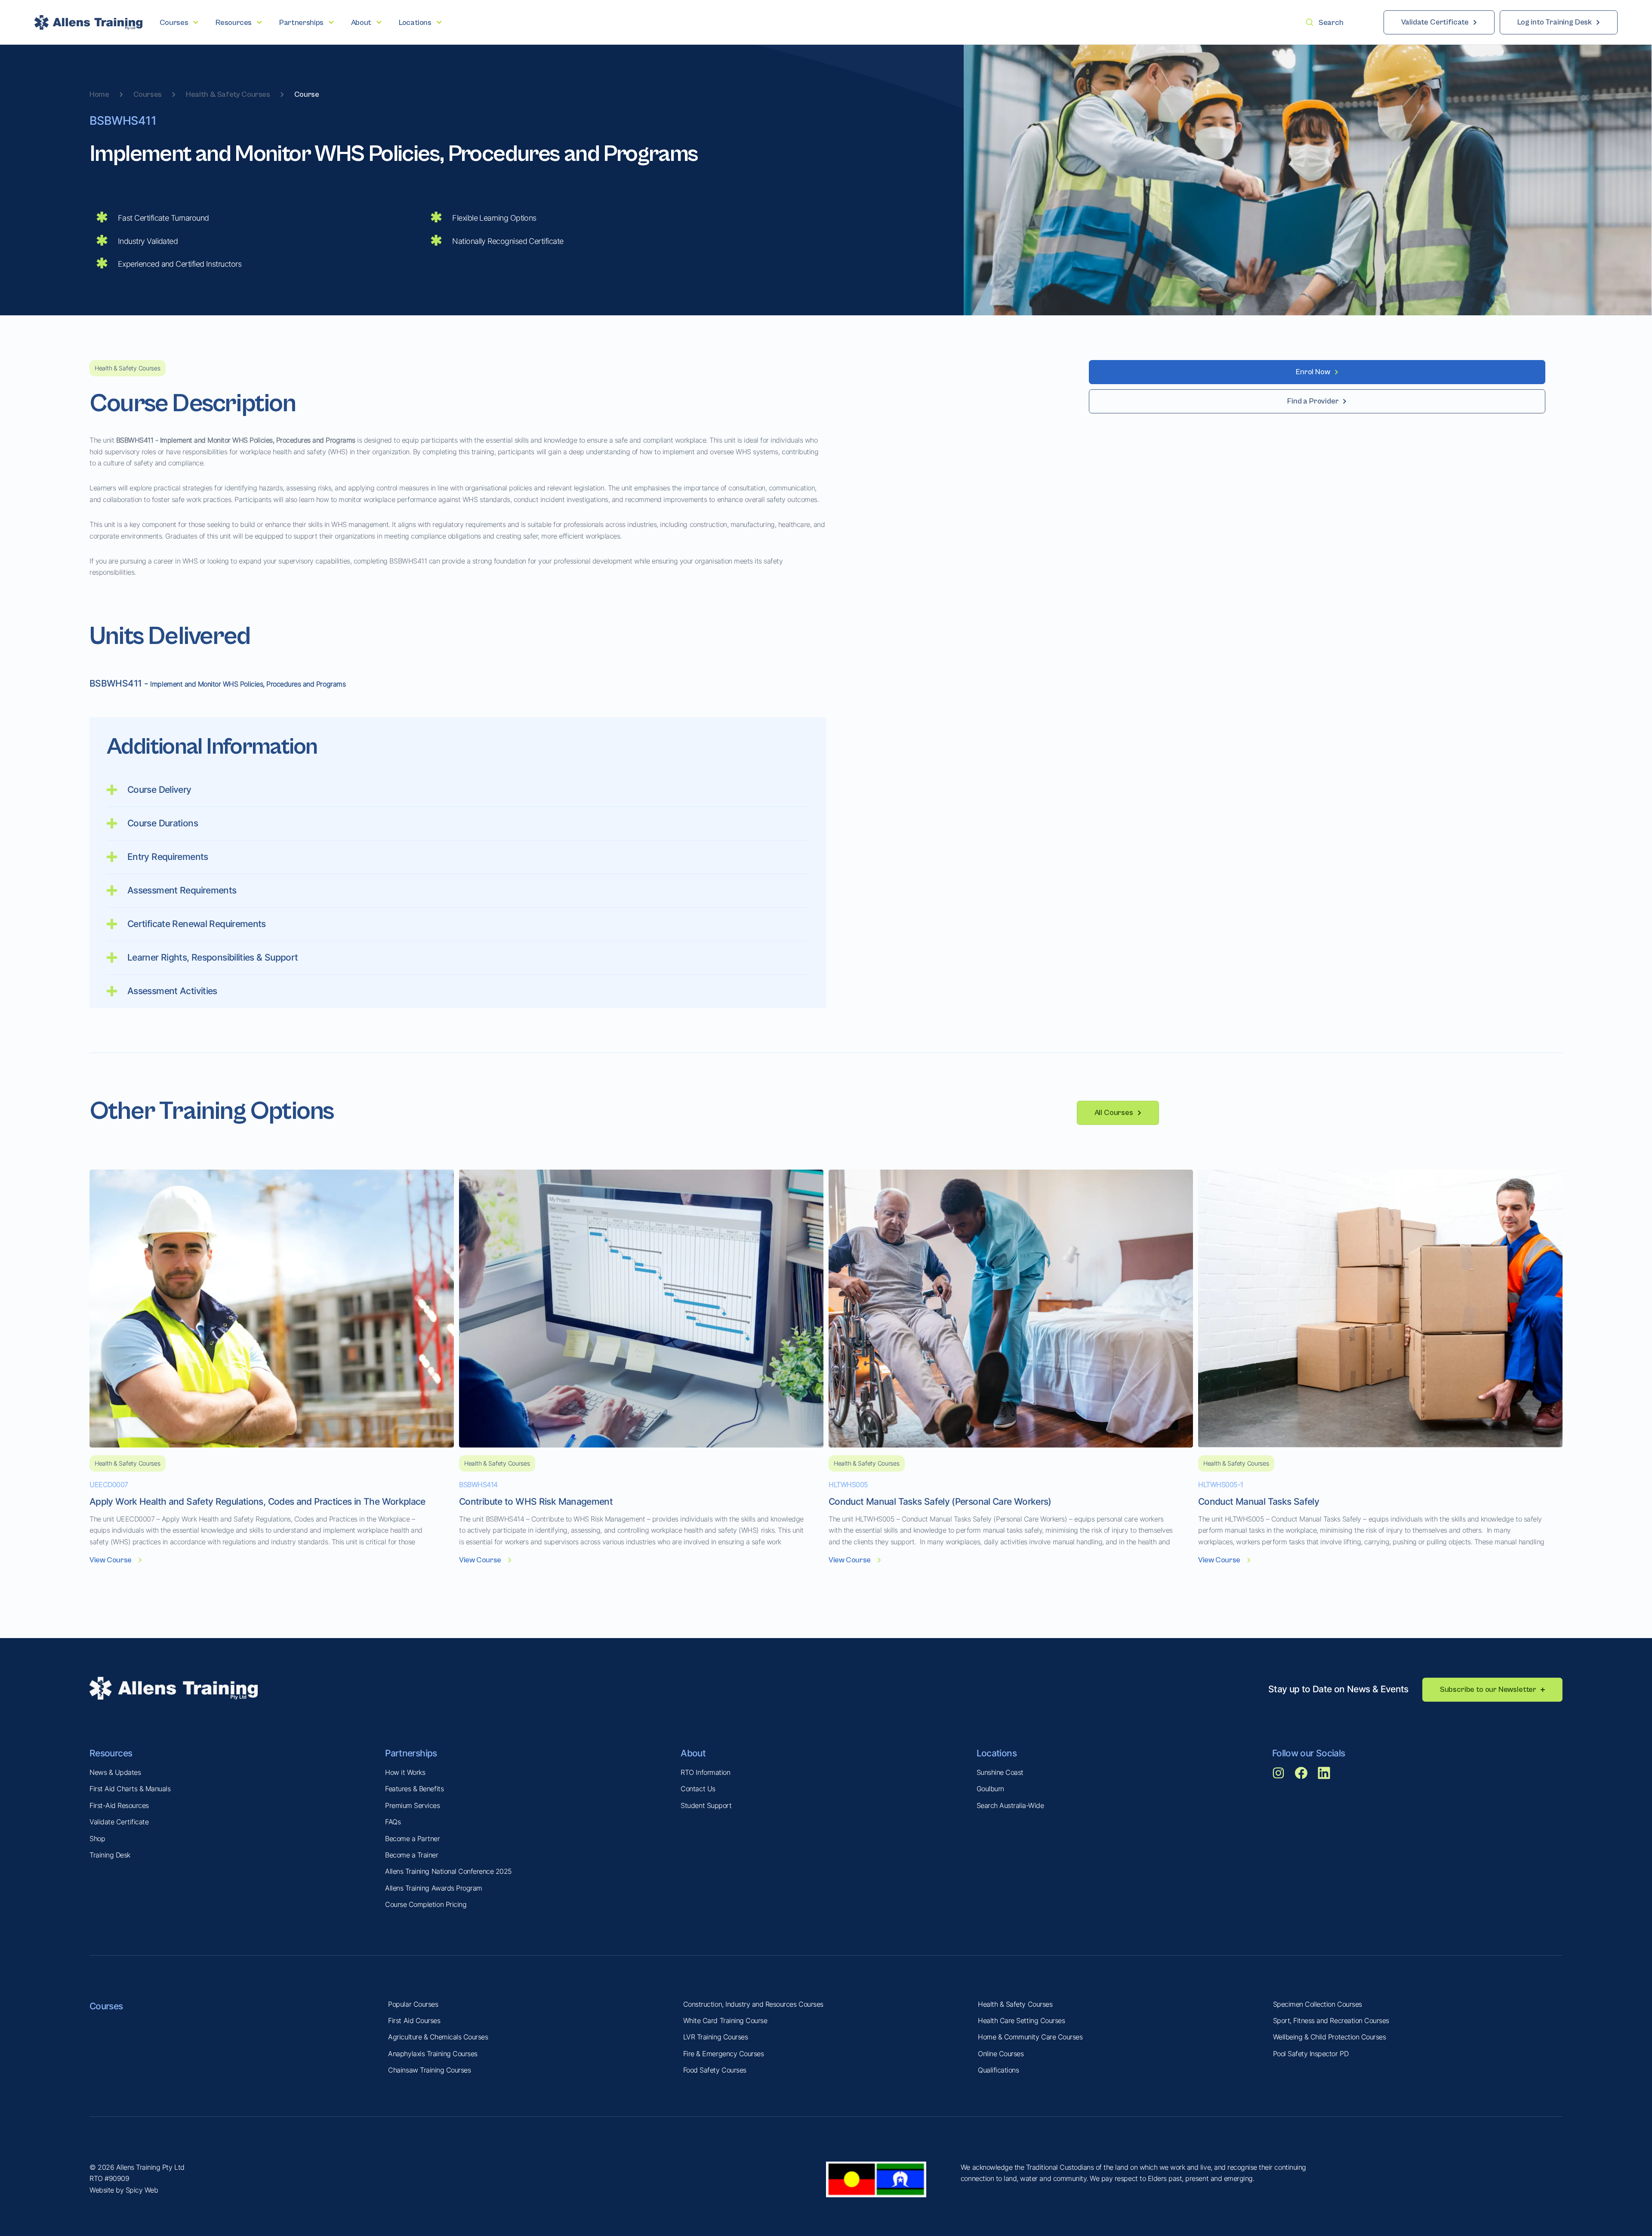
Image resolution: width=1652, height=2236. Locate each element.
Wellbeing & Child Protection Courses (1330, 2037)
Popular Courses (413, 2004)
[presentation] (179, 23)
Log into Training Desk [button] (1555, 22)
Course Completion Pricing (426, 1904)
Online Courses (1001, 2054)
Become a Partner (412, 1839)
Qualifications (998, 2070)
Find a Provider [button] (1313, 401)
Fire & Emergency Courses (723, 2054)
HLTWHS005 (848, 1485)
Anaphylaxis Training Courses (433, 2054)
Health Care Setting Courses (1021, 2020)
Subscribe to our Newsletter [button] (1488, 1689)
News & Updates (115, 1772)
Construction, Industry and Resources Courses (753, 2004)
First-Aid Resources (119, 1805)
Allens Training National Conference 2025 (448, 1871)
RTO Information (705, 1772)
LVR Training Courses (715, 2037)
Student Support (706, 1805)
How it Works (405, 1772)
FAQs (393, 1822)
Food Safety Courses (715, 2070)
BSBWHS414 (478, 1485)
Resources (111, 1753)
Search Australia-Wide (1010, 1805)
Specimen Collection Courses (1318, 2004)
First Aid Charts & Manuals (130, 1789)
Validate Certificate (119, 1822)
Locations (997, 1753)
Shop (97, 1839)
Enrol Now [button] (1313, 372)
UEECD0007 (109, 1485)
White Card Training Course (725, 2020)
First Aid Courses (414, 2020)
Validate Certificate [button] (1435, 22)
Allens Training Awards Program (434, 1888)
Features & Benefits (414, 1789)
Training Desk (110, 1855)
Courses (148, 94)
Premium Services (412, 1805)
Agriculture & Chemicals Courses (438, 2037)
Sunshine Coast (1000, 1772)
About (693, 1753)
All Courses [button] (1114, 1113)
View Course (111, 1560)
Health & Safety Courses (228, 94)
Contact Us (698, 1789)
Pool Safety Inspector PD (1311, 2054)
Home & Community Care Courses (1030, 2037)
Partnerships (411, 1753)
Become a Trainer (411, 1855)
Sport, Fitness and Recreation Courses (1331, 2020)
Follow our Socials (1309, 1753)
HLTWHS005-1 (1221, 1485)
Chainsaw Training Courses (429, 2070)
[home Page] (88, 22)
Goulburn (990, 1789)
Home (99, 94)
